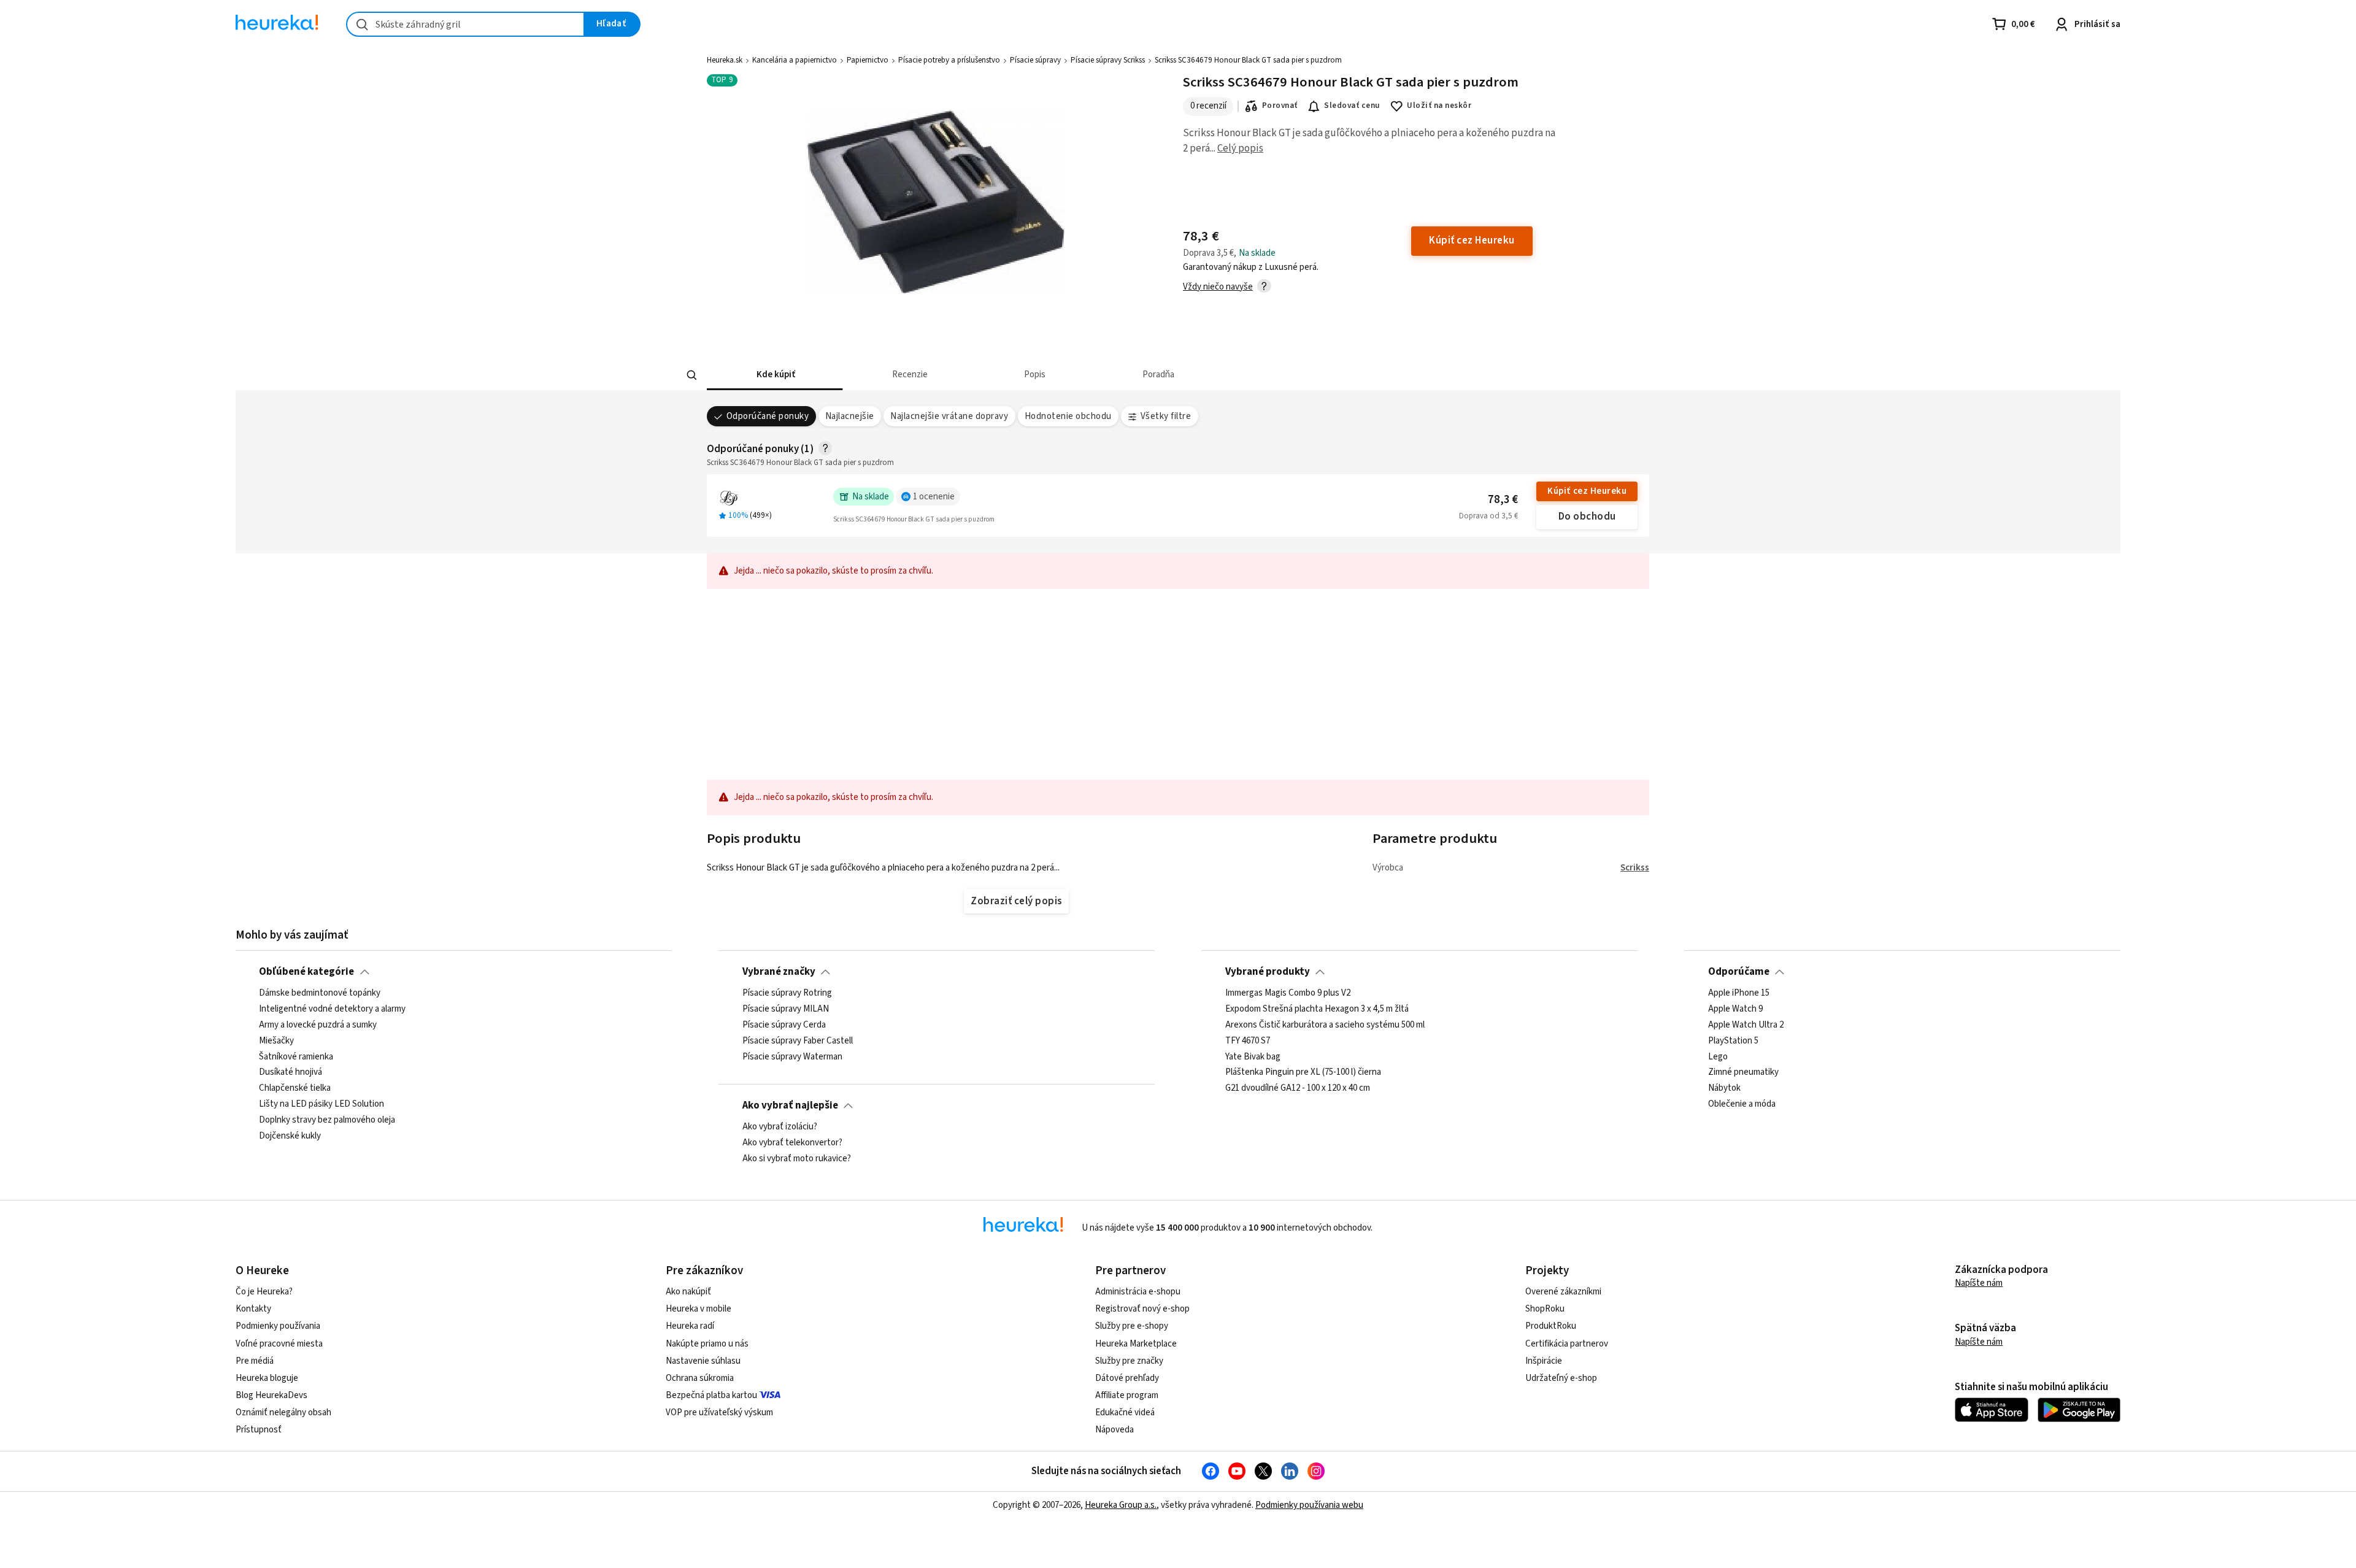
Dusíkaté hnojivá (291, 1073)
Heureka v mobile (699, 1309)
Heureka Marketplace (1136, 1344)
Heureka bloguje (267, 1378)
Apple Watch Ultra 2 (1746, 1025)
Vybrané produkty (1268, 972)
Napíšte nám (1979, 1283)
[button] (775, 375)
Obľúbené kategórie (306, 972)
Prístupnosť (259, 1430)
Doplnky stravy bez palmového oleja (327, 1120)
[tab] (775, 375)
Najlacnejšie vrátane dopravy (949, 416)
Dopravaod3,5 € (1488, 516)
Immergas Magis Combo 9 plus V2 (1288, 993)
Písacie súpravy (1035, 60)
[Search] (692, 375)
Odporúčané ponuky (768, 416)
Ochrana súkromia (700, 1378)
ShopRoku (1545, 1309)
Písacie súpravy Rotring (787, 993)
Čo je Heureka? (264, 1292)
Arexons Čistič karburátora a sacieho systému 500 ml (1325, 1025)
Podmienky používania (278, 1326)
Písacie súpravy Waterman (792, 1057)
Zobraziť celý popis (1016, 901)
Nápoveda (1114, 1430)
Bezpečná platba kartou (711, 1395)
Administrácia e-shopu (1138, 1292)
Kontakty (253, 1309)
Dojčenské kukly (290, 1136)
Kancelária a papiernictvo (795, 60)
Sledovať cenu (1352, 106)
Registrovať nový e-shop (1142, 1309)
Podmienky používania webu (1309, 1505)
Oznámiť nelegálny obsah (283, 1412)
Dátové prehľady (1127, 1378)
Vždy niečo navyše (1218, 287)
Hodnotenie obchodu (1068, 416)
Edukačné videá (1125, 1412)
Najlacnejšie (850, 416)
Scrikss (1635, 868)
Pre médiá (255, 1361)
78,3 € (1503, 500)
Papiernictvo (868, 60)
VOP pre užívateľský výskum (719, 1412)
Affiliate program (1127, 1395)
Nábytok (1724, 1089)
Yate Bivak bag (1253, 1057)
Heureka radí (690, 1326)
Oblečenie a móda (1742, 1104)
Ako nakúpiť (688, 1292)
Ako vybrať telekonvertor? (792, 1143)
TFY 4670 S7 (1248, 1041)
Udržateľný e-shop (1561, 1378)
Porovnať (1280, 106)
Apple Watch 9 (1735, 1009)
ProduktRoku (1551, 1326)
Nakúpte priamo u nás (707, 1344)
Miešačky (276, 1041)
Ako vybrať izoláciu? (780, 1127)
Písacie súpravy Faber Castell (798, 1041)
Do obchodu (1587, 517)
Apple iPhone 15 (1739, 993)
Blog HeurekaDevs (271, 1395)
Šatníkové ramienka (296, 1057)
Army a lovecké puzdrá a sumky (318, 1025)
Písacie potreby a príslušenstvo (949, 60)
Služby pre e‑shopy (1132, 1326)
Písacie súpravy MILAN (786, 1009)
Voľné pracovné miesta (279, 1344)
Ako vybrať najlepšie (790, 1105)
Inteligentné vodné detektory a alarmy (332, 1009)
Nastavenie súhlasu (703, 1361)
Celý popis (1240, 148)
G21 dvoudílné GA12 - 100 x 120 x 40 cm (1298, 1089)
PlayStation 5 (1733, 1041)
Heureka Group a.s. (1121, 1505)
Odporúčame (1739, 972)
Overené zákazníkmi (1563, 1292)
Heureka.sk (725, 60)
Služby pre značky (1129, 1361)
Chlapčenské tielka (295, 1089)
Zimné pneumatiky (1743, 1073)
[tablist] (1087, 375)
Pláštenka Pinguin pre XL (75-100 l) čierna (1303, 1073)
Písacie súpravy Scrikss (1108, 60)
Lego (1718, 1057)
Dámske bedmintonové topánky (320, 993)
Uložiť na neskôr (1439, 106)
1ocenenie (934, 497)
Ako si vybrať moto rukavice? (797, 1159)
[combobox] (465, 24)
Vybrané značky (779, 972)
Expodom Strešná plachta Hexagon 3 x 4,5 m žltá (1317, 1009)
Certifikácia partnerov (1567, 1344)
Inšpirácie (1544, 1361)
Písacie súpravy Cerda (784, 1025)
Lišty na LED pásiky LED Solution (321, 1104)
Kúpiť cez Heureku (1587, 491)
